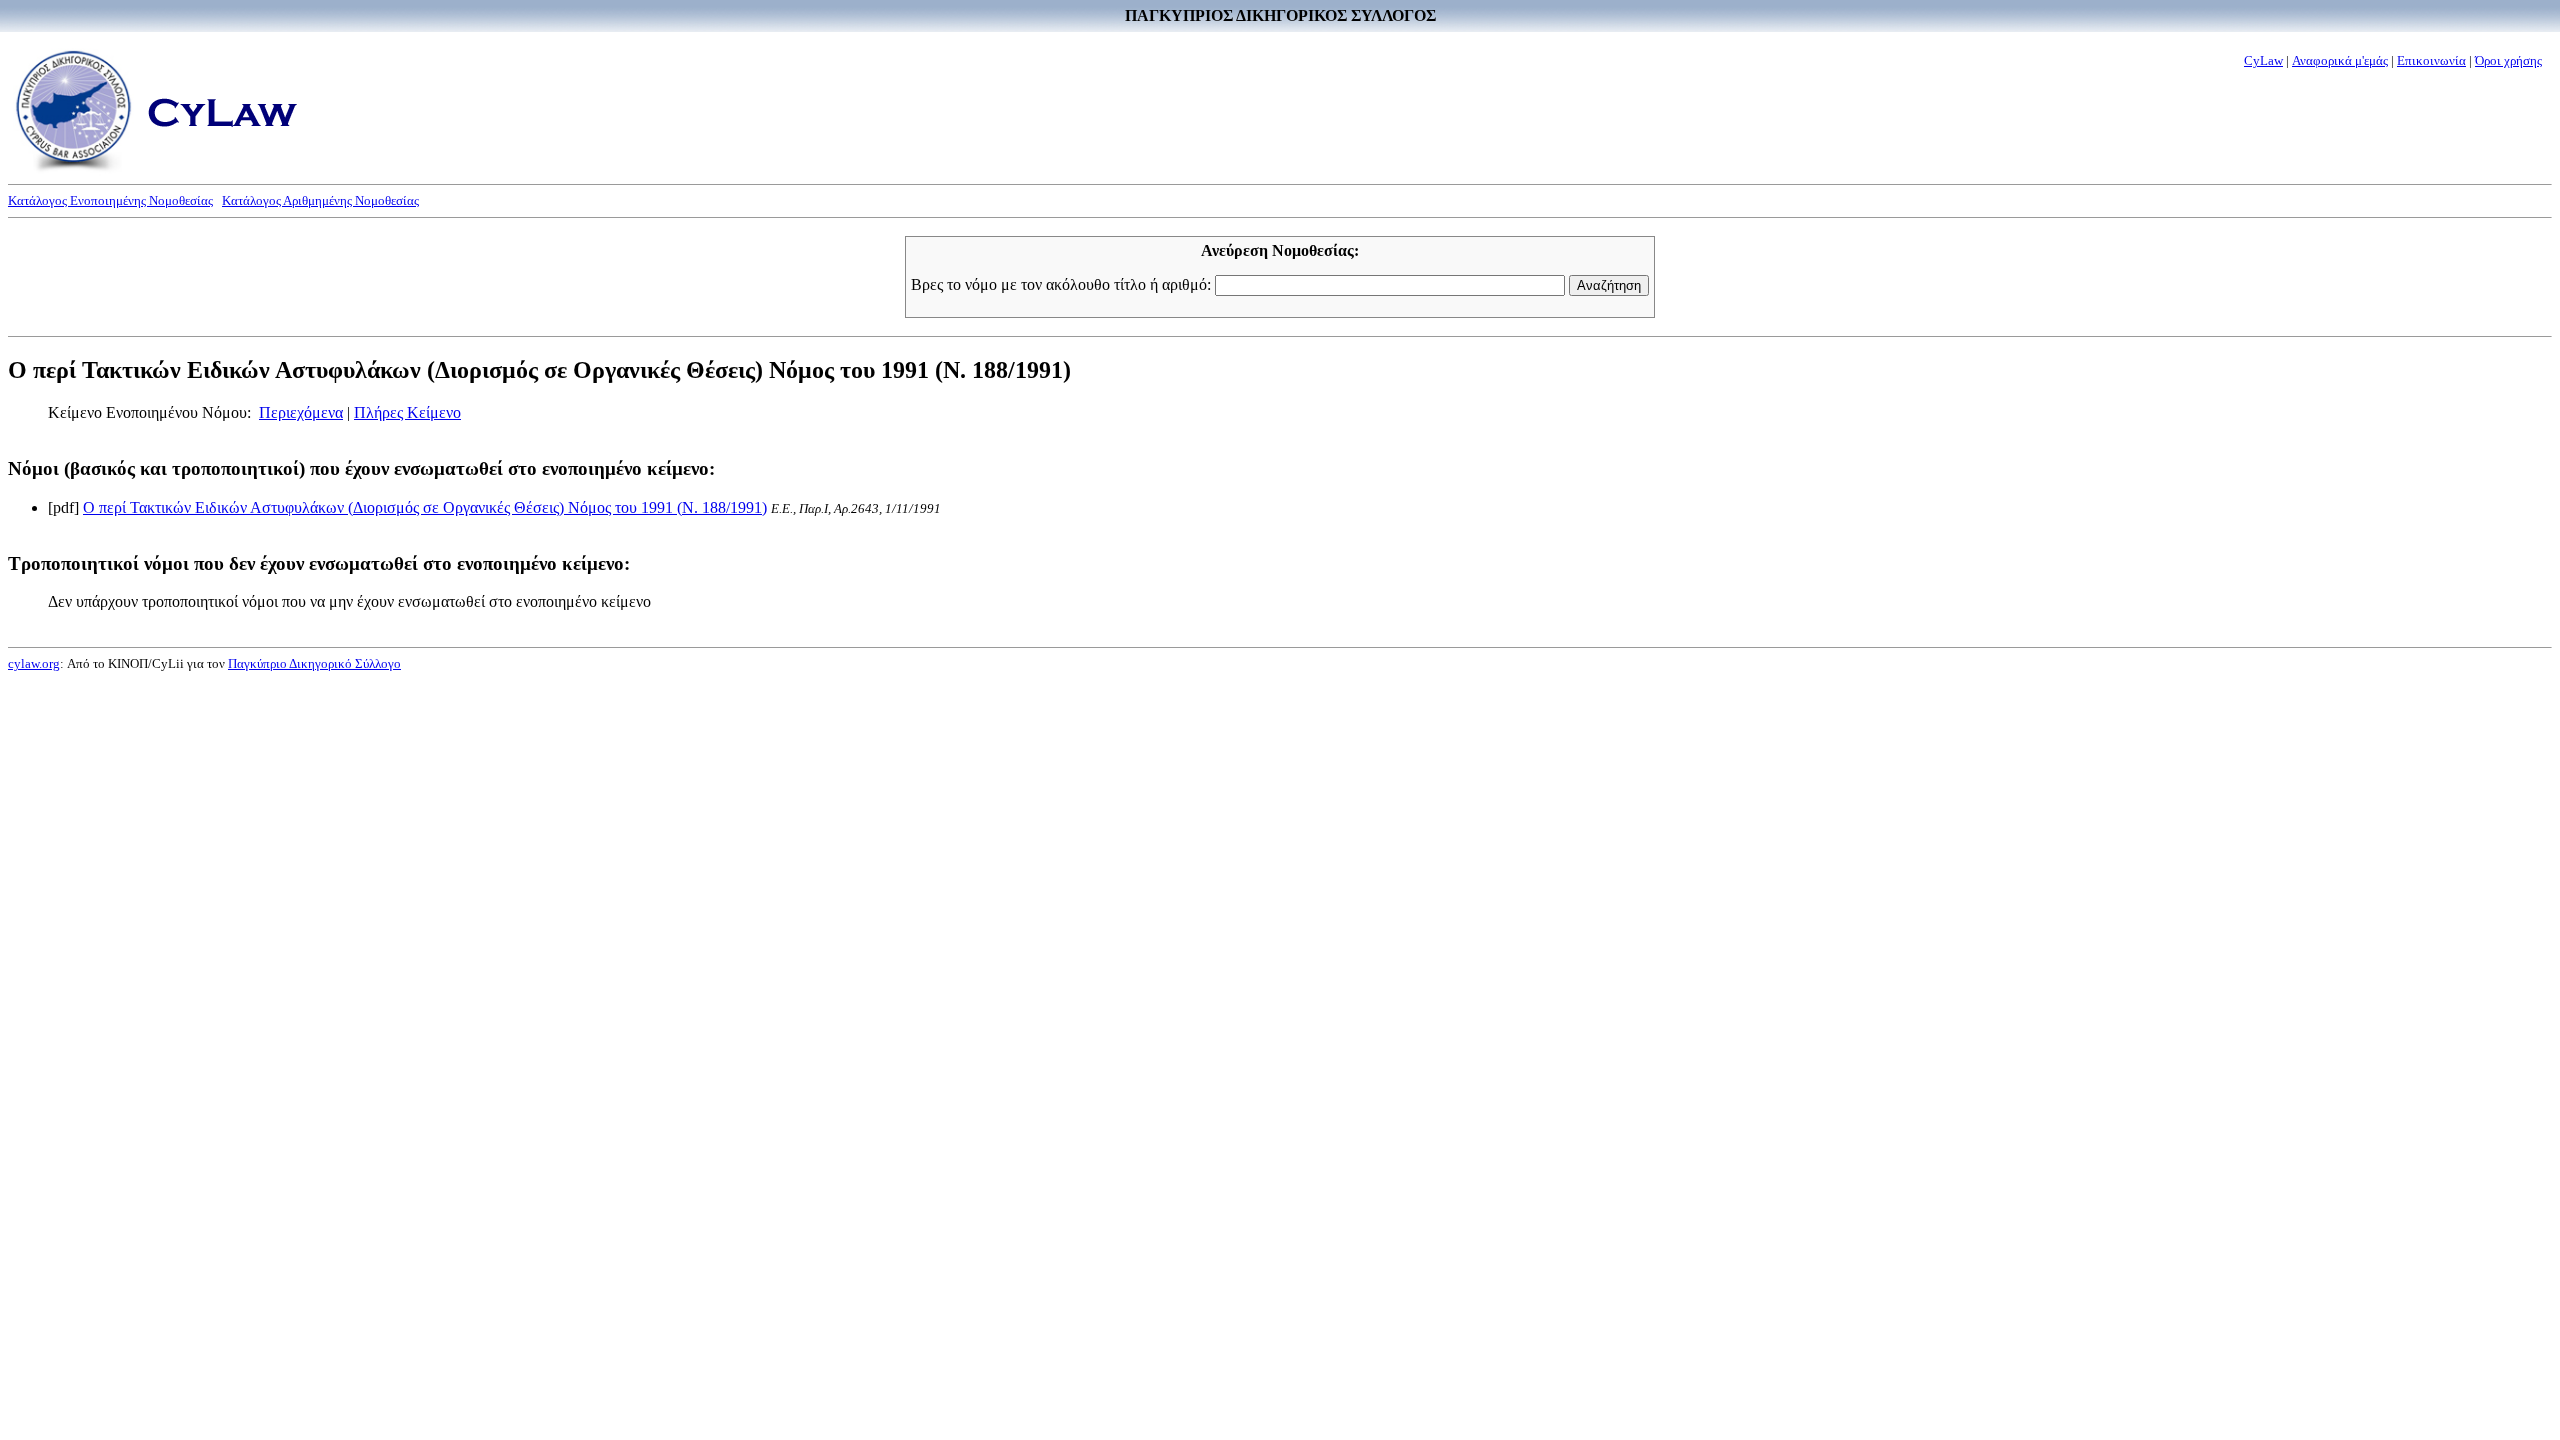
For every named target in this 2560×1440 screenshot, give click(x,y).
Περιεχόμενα (301, 412)
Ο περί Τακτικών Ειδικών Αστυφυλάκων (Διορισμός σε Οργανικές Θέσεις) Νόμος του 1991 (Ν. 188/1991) (425, 507)
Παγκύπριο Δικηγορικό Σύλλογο (314, 663)
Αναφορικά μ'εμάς (2340, 60)
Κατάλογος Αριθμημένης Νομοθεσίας (320, 200)
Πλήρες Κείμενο (407, 412)
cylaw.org (34, 663)
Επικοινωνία (2431, 60)
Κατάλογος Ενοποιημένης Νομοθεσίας (110, 200)
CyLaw (2263, 60)
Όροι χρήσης (2508, 60)
